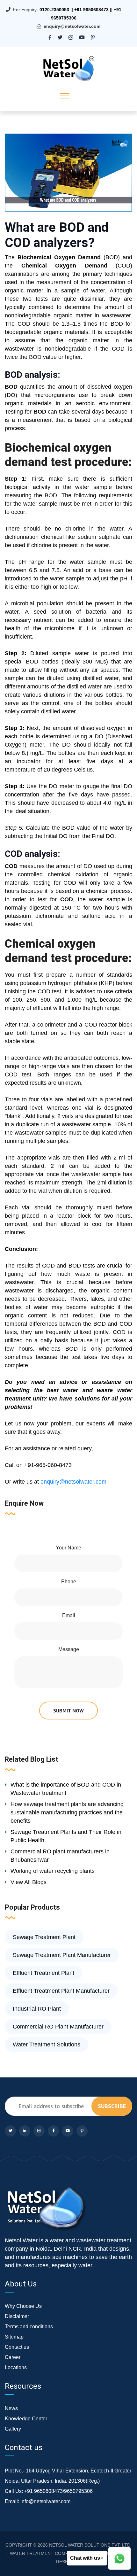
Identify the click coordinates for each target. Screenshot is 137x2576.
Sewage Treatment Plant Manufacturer (62, 1955)
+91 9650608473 (91, 10)
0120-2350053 (54, 10)
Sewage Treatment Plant (44, 1937)
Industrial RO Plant (37, 2009)
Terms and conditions (29, 2327)
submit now (68, 1711)
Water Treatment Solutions (47, 2045)
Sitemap (14, 2337)
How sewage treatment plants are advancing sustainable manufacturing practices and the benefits (67, 1812)
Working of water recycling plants (53, 1871)
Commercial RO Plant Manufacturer (58, 2027)
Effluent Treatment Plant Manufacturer (61, 1991)
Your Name (68, 1548)
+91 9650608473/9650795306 (58, 2491)
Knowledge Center (26, 2419)
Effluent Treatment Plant (43, 1973)
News (11, 2408)
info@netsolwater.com (45, 2501)
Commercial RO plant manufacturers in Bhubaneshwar (60, 1856)
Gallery (13, 2429)
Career (13, 2357)
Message (69, 1649)
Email (69, 1615)
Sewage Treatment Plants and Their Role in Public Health (66, 1836)
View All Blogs (29, 1882)
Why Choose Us (23, 2306)
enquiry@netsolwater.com (72, 26)
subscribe (112, 2106)
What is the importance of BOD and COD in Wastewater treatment (66, 1789)
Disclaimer (17, 2316)
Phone (69, 1582)
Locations (16, 2367)
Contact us (17, 2347)
